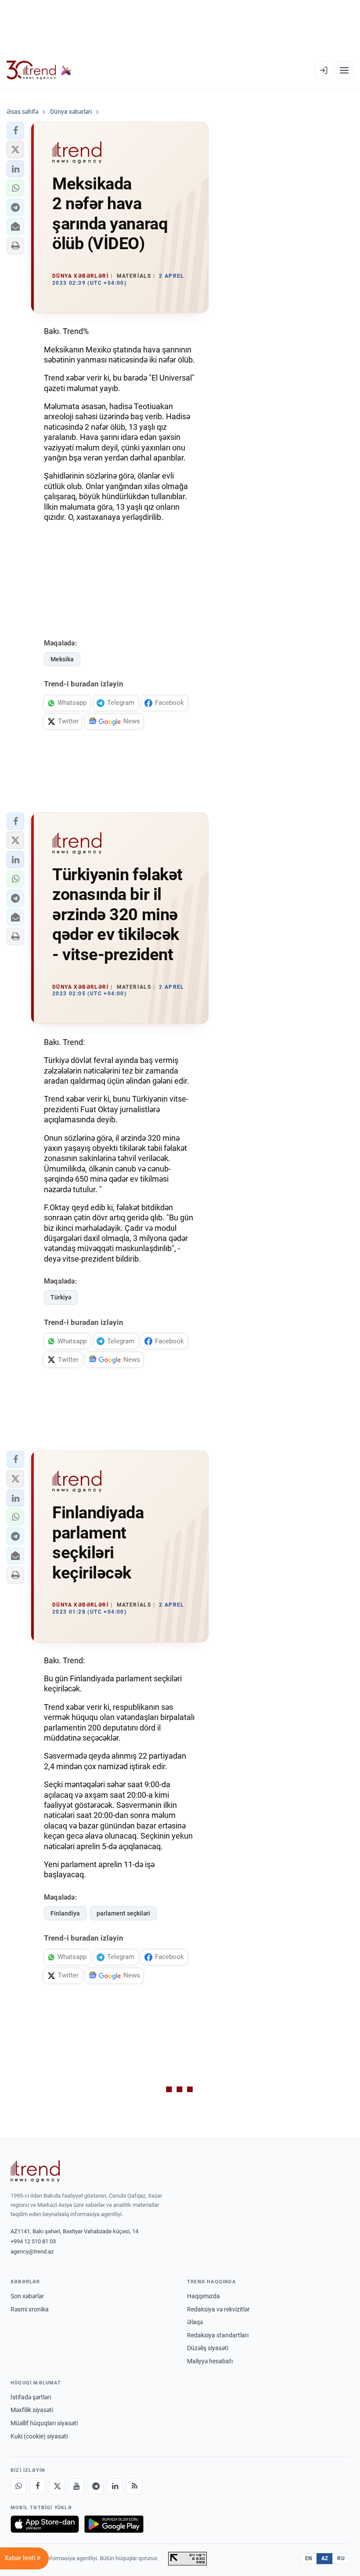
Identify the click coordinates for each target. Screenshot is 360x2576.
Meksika (62, 659)
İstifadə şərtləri (31, 2397)
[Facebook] (38, 2486)
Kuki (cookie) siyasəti (39, 2436)
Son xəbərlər (27, 2296)
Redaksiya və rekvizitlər (218, 2309)
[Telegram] (96, 2486)
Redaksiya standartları (218, 2335)
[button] (15, 131)
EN (309, 2558)
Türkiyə (61, 1297)
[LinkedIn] (115, 2486)
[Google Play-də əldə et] (114, 2524)
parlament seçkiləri (123, 1913)
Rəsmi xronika (30, 2309)
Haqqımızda (203, 2296)
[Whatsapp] (18, 2486)
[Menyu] (344, 70)
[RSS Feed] (134, 2486)
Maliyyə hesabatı (210, 2361)
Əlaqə (195, 2322)
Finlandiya (65, 1913)
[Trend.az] (39, 70)
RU (341, 2558)
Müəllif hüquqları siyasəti (44, 2423)
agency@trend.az (32, 2251)
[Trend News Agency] (35, 2171)
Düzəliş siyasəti (208, 2348)
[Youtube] (76, 2486)
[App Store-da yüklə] (45, 2524)
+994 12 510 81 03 (33, 2241)
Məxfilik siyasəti (32, 2410)
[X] (57, 2486)
